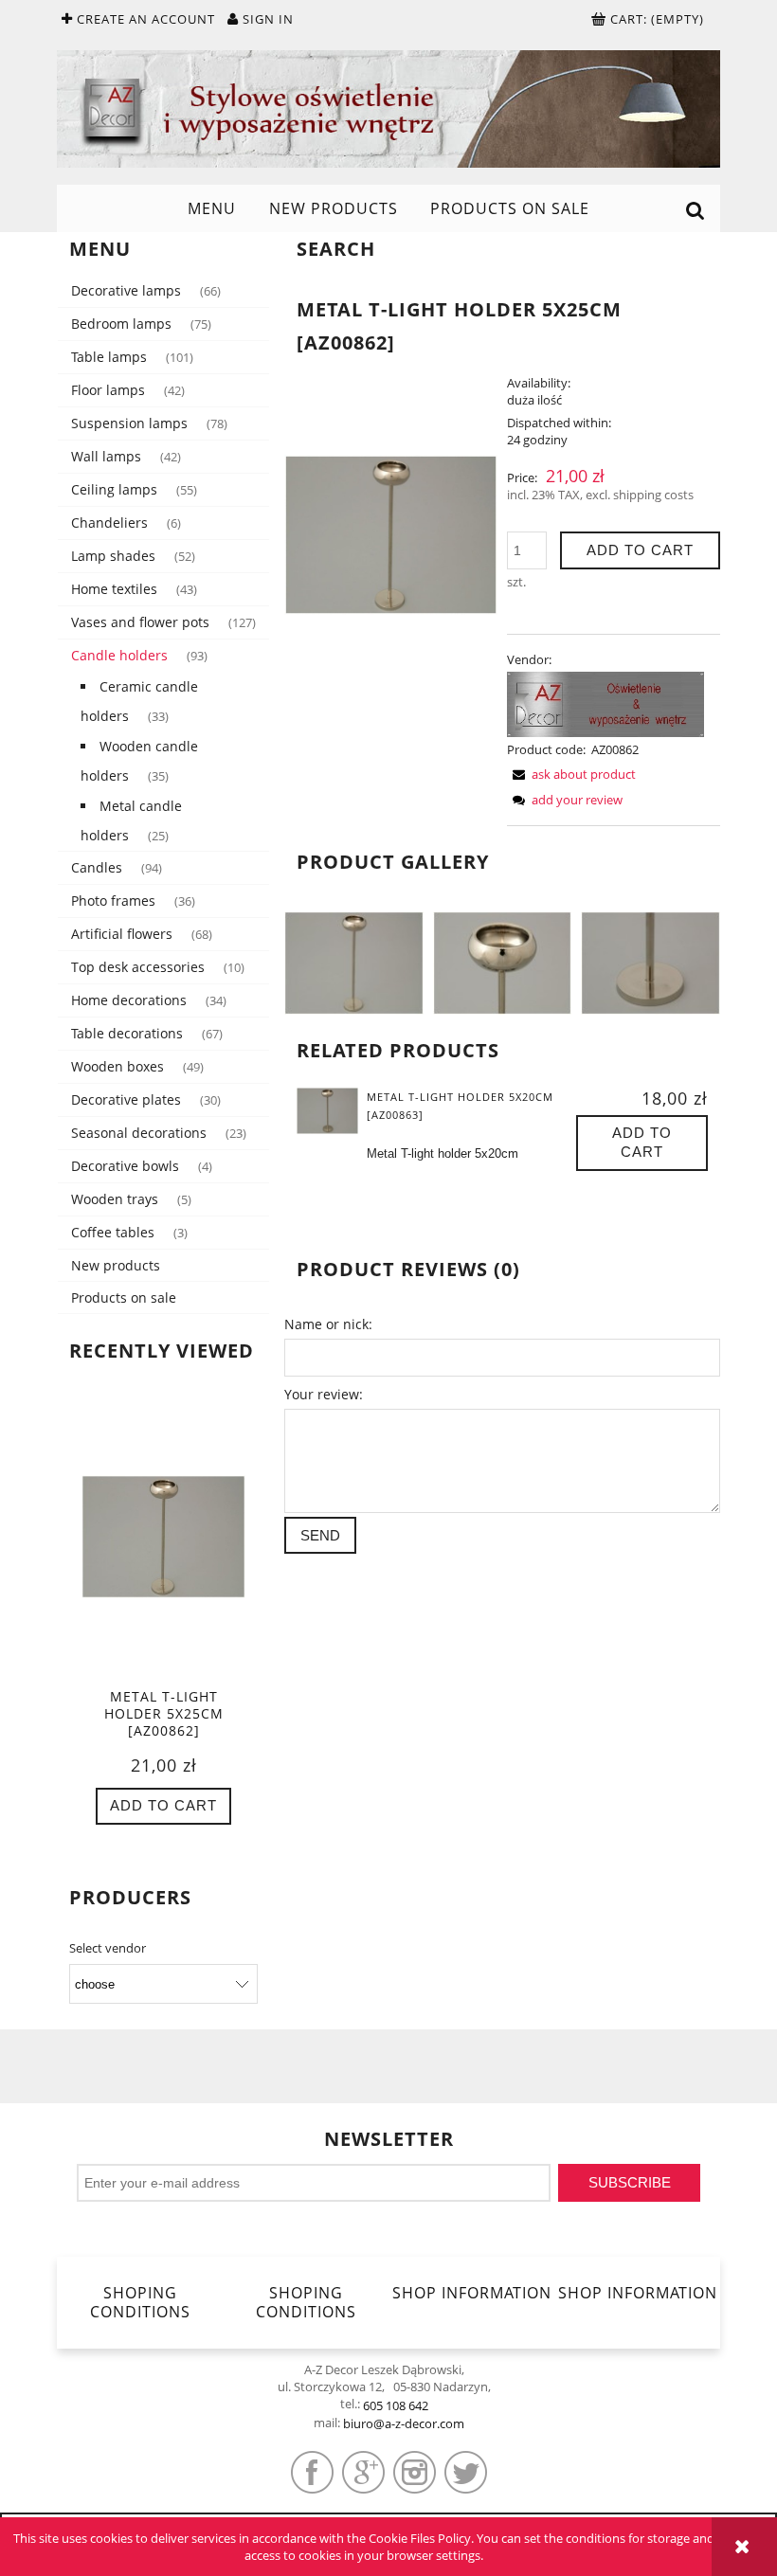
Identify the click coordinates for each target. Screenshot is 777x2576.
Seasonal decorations (139, 1133)
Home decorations (129, 1000)
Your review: (324, 1394)
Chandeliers (109, 522)
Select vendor (108, 1948)
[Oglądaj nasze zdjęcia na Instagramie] (415, 2472)
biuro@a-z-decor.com (404, 2423)
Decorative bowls (125, 1166)
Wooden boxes (117, 1066)
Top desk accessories (138, 967)
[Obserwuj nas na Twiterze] (466, 2472)
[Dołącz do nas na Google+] (363, 2472)
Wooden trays (115, 1199)
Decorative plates (126, 1099)
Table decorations (127, 1033)
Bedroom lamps (121, 324)
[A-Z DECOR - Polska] (605, 703)
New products (116, 1265)
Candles (97, 867)
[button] (571, 774)
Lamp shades (113, 556)
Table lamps (109, 357)
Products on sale (124, 1297)
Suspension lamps (129, 423)
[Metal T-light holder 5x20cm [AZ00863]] (327, 1110)
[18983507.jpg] (503, 962)
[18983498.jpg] (354, 962)
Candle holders (119, 655)
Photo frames (113, 901)
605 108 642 (396, 2405)
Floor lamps (108, 390)
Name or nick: (328, 1324)
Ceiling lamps (114, 489)
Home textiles (114, 589)
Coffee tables (113, 1232)
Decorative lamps (126, 290)
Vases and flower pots (140, 622)
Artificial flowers (122, 934)
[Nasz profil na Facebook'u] (312, 2472)
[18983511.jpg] (651, 962)
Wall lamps (106, 456)
